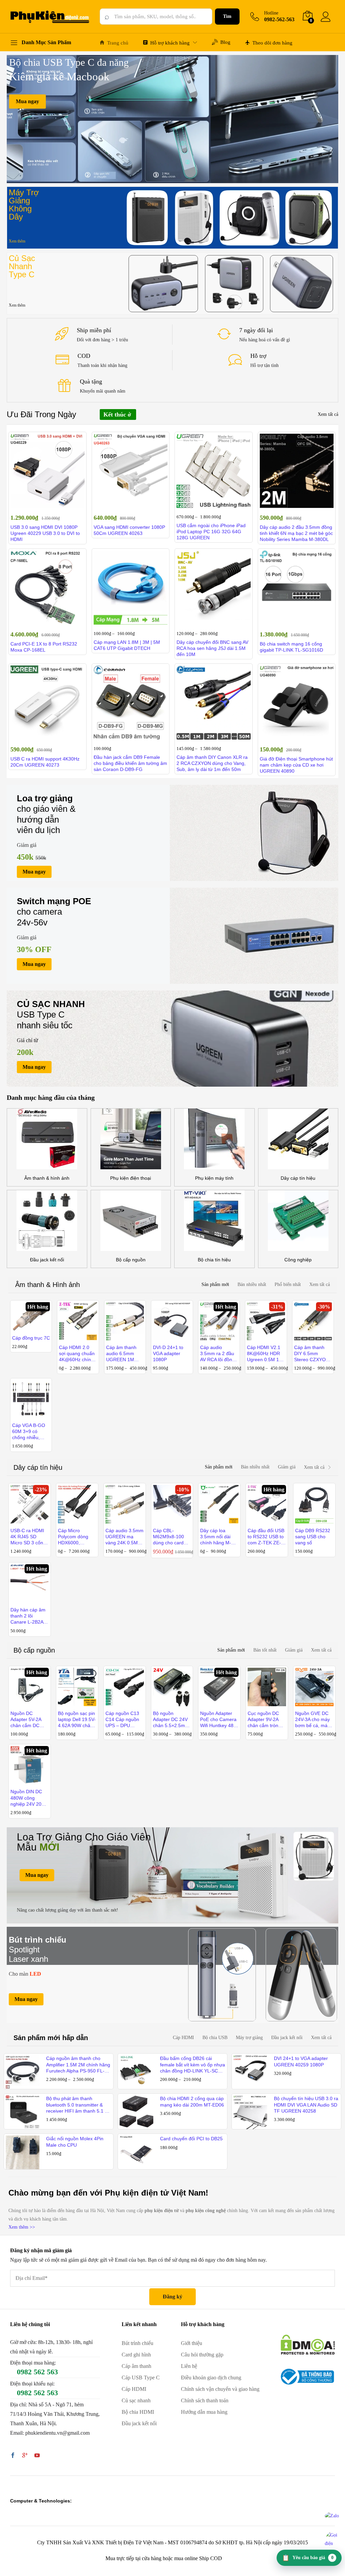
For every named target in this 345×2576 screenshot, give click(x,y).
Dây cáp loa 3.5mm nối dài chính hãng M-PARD (216, 1537)
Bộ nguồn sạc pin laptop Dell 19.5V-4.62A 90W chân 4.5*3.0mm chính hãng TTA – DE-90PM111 (77, 1720)
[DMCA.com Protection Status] (308, 2344)
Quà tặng (91, 381)
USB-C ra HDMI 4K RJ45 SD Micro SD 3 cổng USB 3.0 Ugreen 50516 (28, 1537)
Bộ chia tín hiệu (214, 1260)
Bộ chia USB (215, 2038)
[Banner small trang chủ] (172, 218)
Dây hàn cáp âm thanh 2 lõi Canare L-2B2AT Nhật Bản (28, 1616)
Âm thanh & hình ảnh (47, 1178)
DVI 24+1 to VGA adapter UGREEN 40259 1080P (301, 2061)
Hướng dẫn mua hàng (204, 2412)
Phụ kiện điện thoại (131, 1178)
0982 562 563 (37, 2372)
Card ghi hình (136, 2355)
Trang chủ (118, 43)
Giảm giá (287, 1467)
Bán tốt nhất (265, 1650)
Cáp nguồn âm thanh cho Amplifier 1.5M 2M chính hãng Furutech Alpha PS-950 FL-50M (78, 2065)
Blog (225, 42)
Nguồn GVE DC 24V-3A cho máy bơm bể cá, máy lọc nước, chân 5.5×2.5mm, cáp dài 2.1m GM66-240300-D (312, 1720)
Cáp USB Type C (141, 2378)
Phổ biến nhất (288, 1284)
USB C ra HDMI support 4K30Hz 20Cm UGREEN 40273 (45, 762)
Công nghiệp (298, 1260)
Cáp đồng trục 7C (31, 1338)
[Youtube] (37, 2456)
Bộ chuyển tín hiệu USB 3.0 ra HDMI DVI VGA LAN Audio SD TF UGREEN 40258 (306, 2105)
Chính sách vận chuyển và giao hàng (220, 2389)
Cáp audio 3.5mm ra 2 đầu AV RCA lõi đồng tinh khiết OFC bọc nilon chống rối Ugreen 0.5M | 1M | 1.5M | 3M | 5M (219, 1354)
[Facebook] (13, 2456)
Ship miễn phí (94, 330)
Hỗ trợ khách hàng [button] (170, 43)
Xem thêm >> (22, 2227)
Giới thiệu (192, 2343)
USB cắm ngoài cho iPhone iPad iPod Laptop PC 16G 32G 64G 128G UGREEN (211, 532)
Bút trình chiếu (137, 2343)
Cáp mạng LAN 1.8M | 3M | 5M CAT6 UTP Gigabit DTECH (127, 645)
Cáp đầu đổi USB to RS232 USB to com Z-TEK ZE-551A (266, 1537)
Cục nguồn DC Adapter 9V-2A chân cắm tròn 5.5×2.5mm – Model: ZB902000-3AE (264, 1720)
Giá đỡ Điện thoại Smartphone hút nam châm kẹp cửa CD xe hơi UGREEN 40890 (296, 765)
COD (84, 356)
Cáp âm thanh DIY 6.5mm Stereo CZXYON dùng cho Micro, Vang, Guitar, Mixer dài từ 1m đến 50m (312, 1354)
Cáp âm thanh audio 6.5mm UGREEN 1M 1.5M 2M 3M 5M (124, 1354)
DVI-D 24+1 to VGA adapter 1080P (168, 1353)
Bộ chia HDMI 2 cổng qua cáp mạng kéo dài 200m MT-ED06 (192, 2101)
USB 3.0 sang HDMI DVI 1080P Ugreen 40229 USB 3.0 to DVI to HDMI (45, 533)
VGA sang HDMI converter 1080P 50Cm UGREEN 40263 (129, 530)
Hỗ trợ (258, 356)
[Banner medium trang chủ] (172, 833)
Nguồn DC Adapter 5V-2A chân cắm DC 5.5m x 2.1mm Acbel (26, 1720)
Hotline (271, 13)
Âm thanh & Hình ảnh (48, 1285)
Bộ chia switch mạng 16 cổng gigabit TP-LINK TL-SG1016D (291, 647)
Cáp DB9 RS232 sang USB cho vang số (313, 1537)
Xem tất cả (328, 414)
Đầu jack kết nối (47, 1260)
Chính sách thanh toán (205, 2400)
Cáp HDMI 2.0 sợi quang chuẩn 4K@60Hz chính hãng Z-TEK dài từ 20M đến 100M (77, 1354)
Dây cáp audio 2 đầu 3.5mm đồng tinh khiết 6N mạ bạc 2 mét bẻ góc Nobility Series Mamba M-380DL (296, 533)
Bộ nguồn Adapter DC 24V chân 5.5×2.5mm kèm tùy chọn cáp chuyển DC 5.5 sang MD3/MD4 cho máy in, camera (172, 1720)
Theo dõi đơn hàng (272, 43)
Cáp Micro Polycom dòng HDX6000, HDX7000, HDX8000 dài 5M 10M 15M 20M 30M (76, 1537)
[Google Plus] (25, 2456)
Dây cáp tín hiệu (298, 1178)
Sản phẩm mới (215, 1284)
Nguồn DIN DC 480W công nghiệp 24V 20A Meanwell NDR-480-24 (27, 1798)
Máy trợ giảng (249, 2038)
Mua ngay (27, 101)
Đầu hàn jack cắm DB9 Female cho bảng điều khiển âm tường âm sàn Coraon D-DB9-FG (130, 763)
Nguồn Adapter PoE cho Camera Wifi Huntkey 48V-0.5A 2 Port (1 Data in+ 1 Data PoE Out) (219, 1720)
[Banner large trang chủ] (172, 1875)
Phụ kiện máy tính (214, 1178)
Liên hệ (189, 2366)
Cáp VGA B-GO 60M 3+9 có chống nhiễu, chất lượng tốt (29, 1432)
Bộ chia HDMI (138, 2412)
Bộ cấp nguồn (131, 1260)
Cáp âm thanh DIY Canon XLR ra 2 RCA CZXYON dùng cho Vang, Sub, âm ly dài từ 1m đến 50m (212, 763)
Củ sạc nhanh (136, 2400)
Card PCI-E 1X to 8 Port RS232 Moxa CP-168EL (44, 647)
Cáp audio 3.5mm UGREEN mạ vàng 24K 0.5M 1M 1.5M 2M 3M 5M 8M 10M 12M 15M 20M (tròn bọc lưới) (124, 1537)
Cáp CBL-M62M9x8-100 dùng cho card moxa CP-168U (169, 1537)
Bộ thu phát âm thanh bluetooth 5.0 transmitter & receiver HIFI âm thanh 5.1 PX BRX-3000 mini (79, 2105)
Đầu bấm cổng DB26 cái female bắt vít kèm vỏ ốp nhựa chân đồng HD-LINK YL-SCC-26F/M (193, 2065)
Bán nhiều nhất (252, 1284)
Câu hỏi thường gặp (202, 2355)
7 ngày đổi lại (256, 330)
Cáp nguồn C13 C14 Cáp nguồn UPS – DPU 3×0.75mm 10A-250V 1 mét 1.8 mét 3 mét (123, 1720)
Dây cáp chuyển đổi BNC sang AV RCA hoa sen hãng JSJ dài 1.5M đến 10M (212, 648)
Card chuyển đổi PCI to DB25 (191, 2139)
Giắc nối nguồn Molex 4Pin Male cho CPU (75, 2142)
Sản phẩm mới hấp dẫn (51, 2038)
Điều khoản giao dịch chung (211, 2378)
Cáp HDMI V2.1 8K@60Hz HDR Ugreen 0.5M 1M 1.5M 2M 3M (265, 1354)
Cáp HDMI (183, 2038)
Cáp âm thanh (136, 2366)
